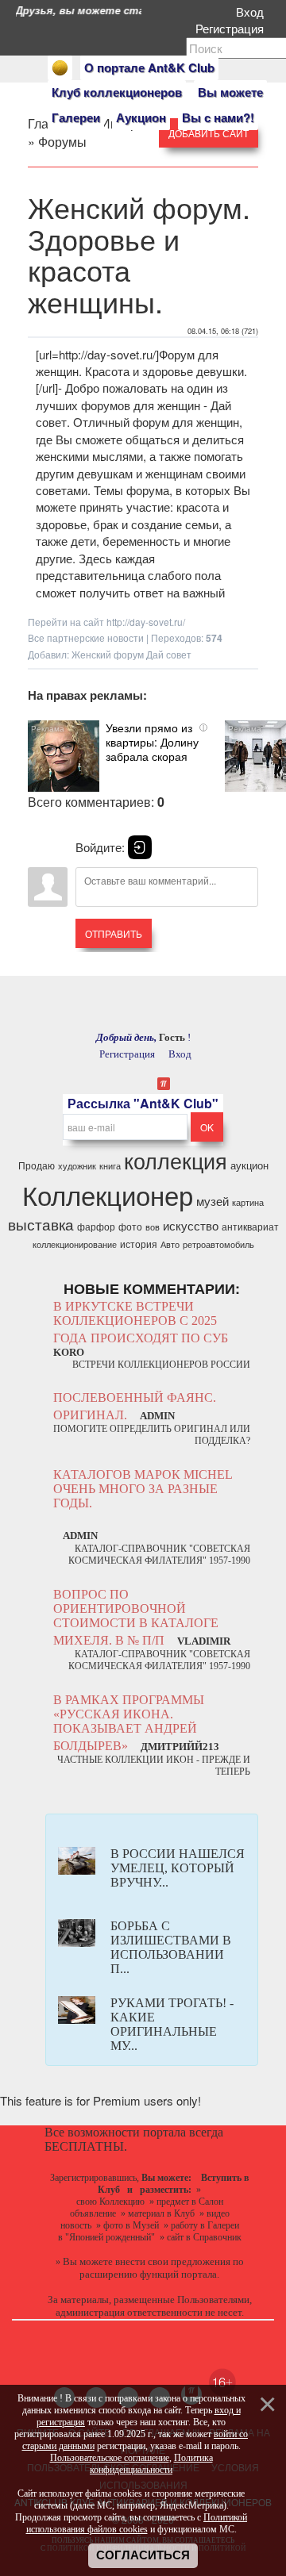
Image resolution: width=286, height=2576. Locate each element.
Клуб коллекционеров (117, 92)
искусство (191, 1225)
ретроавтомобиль (218, 1244)
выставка (41, 1224)
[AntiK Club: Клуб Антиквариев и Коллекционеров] (60, 68)
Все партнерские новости (86, 637)
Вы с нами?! (218, 117)
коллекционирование (75, 1244)
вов (153, 1227)
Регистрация (233, 28)
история (139, 1244)
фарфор (96, 1226)
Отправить (114, 933)
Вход (253, 12)
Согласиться (143, 2555)
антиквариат (250, 1226)
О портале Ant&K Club (149, 67)
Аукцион (141, 117)
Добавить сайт (209, 133)
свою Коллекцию (110, 2202)
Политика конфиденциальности (151, 2464)
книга (110, 1166)
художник (77, 1166)
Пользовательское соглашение (110, 2458)
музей (213, 1201)
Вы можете (230, 92)
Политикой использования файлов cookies (137, 2523)
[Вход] (140, 847)
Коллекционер (108, 1194)
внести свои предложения (173, 2261)
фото (130, 1226)
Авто (170, 1244)
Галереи (76, 117)
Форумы (62, 142)
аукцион (249, 1165)
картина (248, 1202)
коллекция (176, 1160)
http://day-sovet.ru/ (146, 622)
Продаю (37, 1165)
